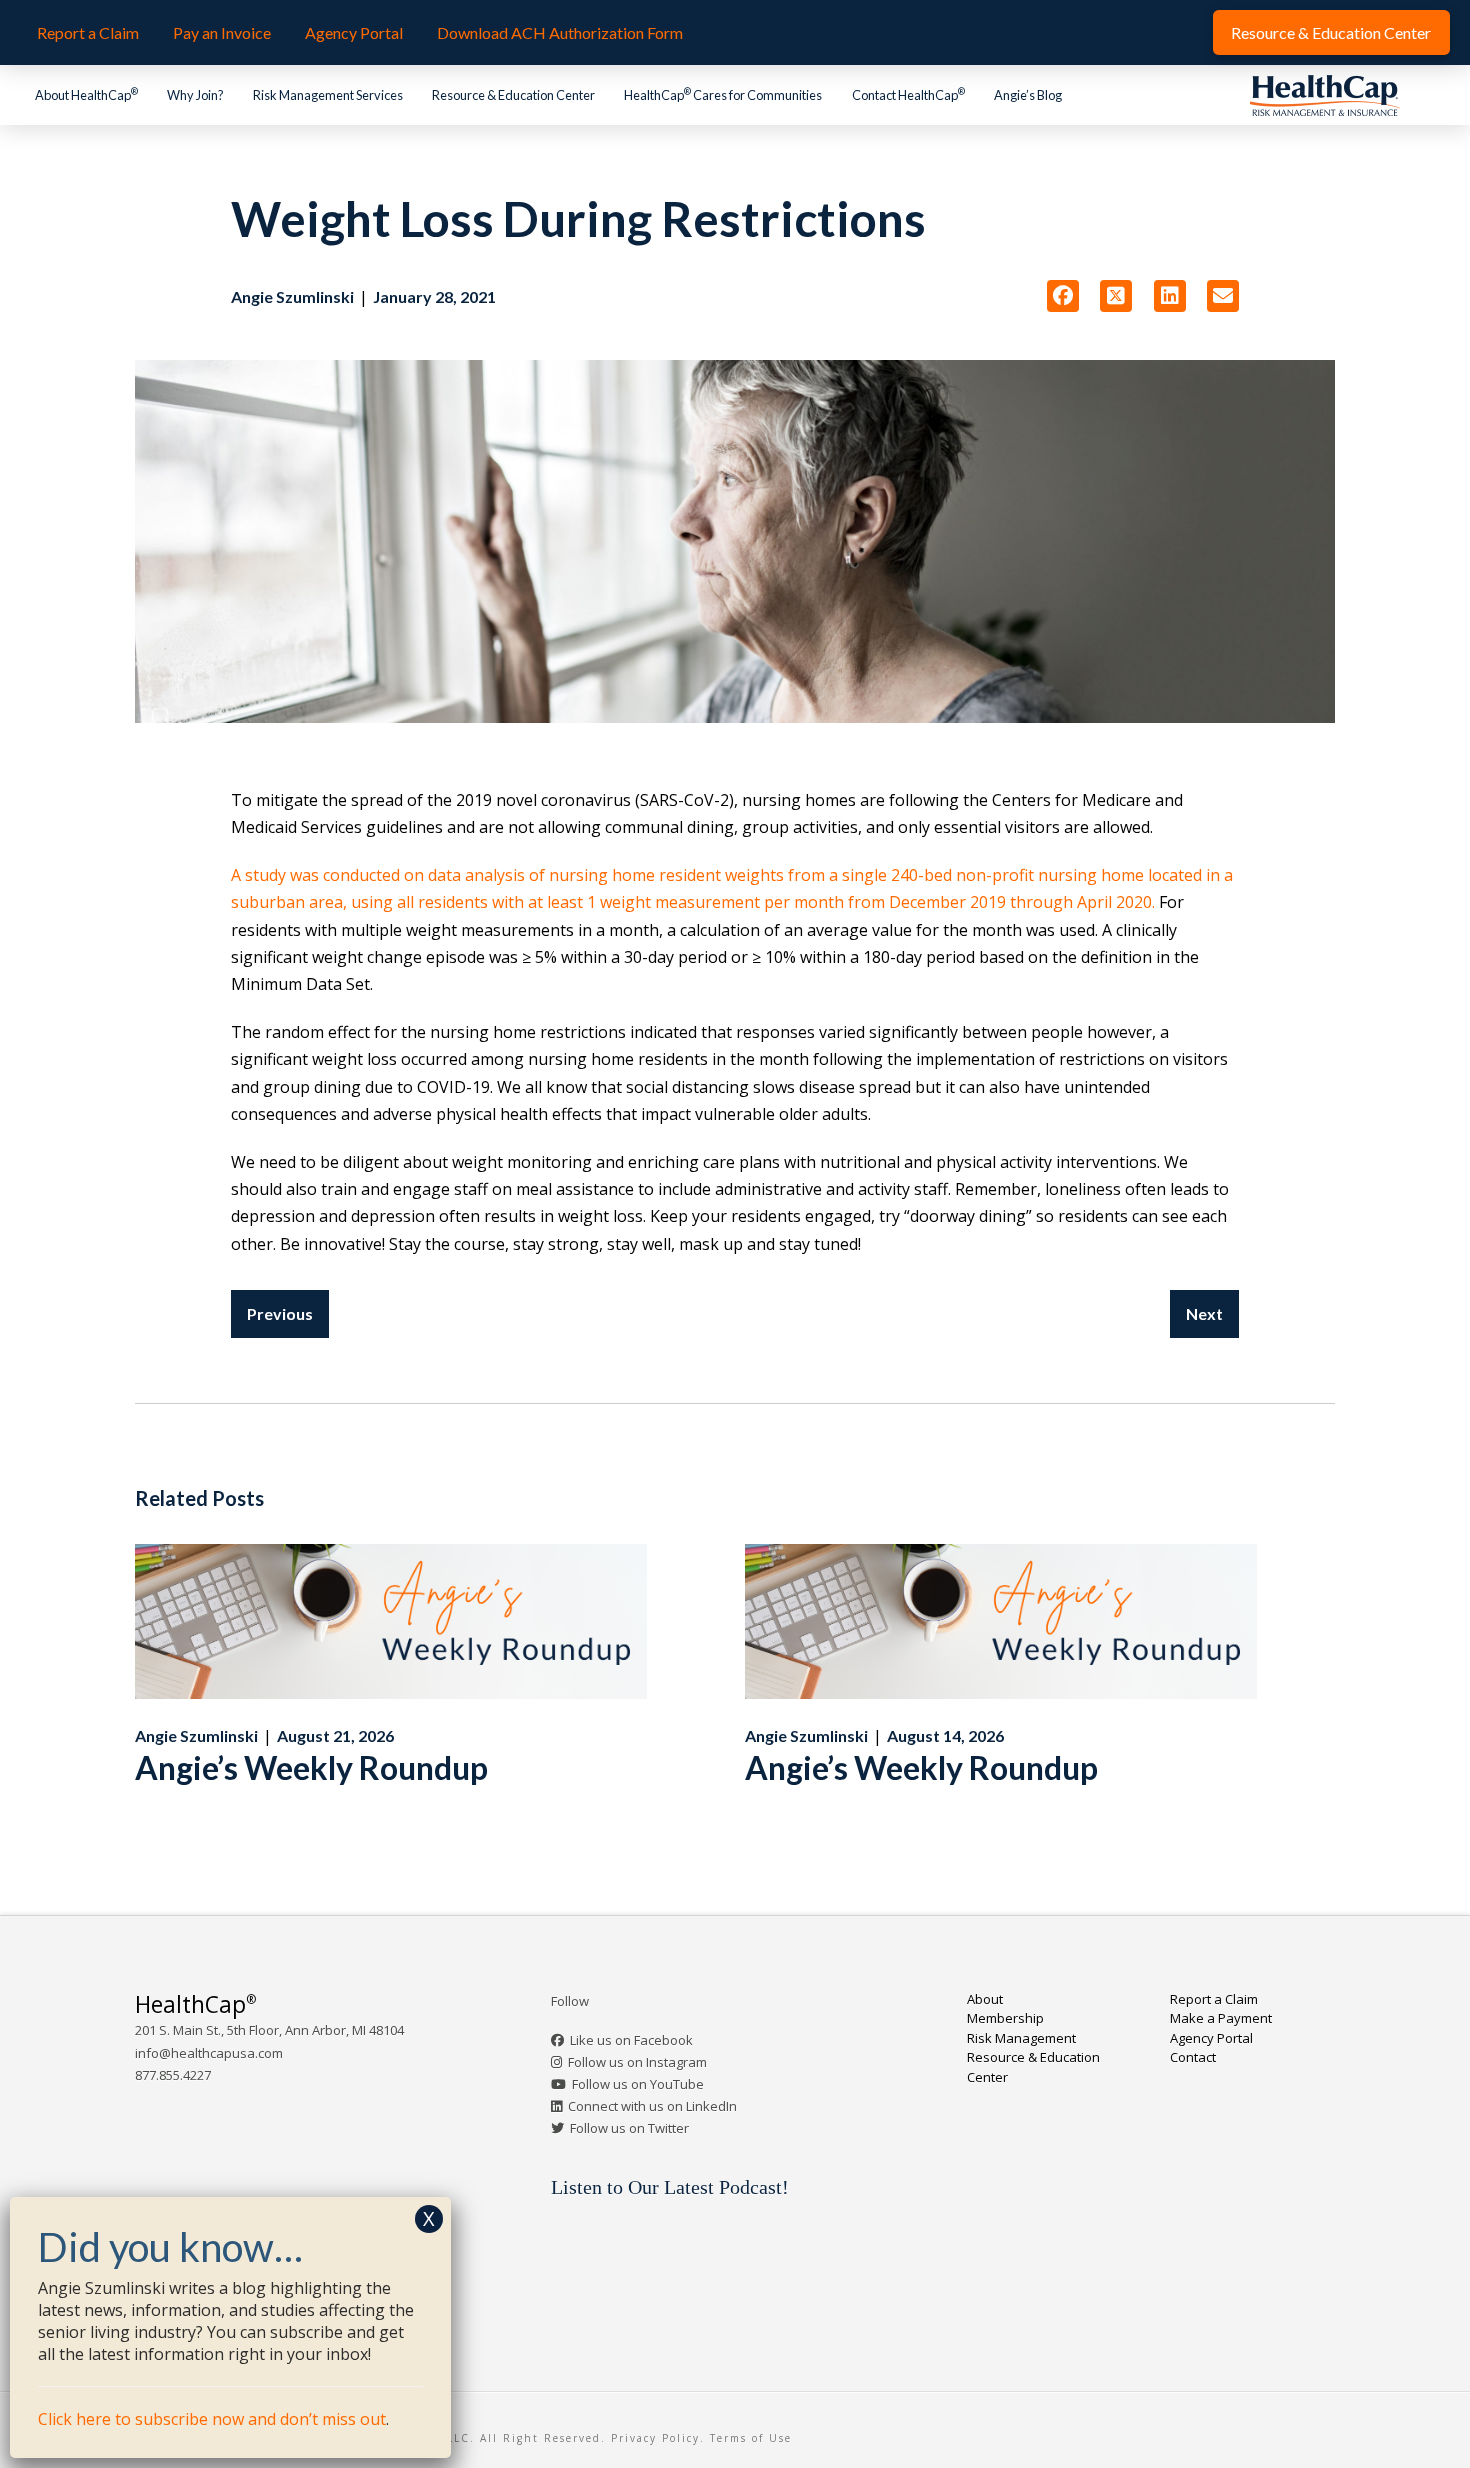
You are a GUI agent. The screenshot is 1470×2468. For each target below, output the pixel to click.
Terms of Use (751, 2438)
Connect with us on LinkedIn (652, 2106)
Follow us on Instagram (637, 2062)
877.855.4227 (173, 2075)
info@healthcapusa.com (209, 2053)
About (985, 1999)
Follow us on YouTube (638, 2084)
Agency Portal (1211, 2038)
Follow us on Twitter (629, 2128)
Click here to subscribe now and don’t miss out (212, 2419)
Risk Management (1021, 2038)
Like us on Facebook (631, 2040)
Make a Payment (1221, 2018)
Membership (1005, 2018)
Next (1204, 1313)
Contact (1193, 2057)
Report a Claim (1214, 1999)
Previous (280, 1313)
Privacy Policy (655, 2438)
